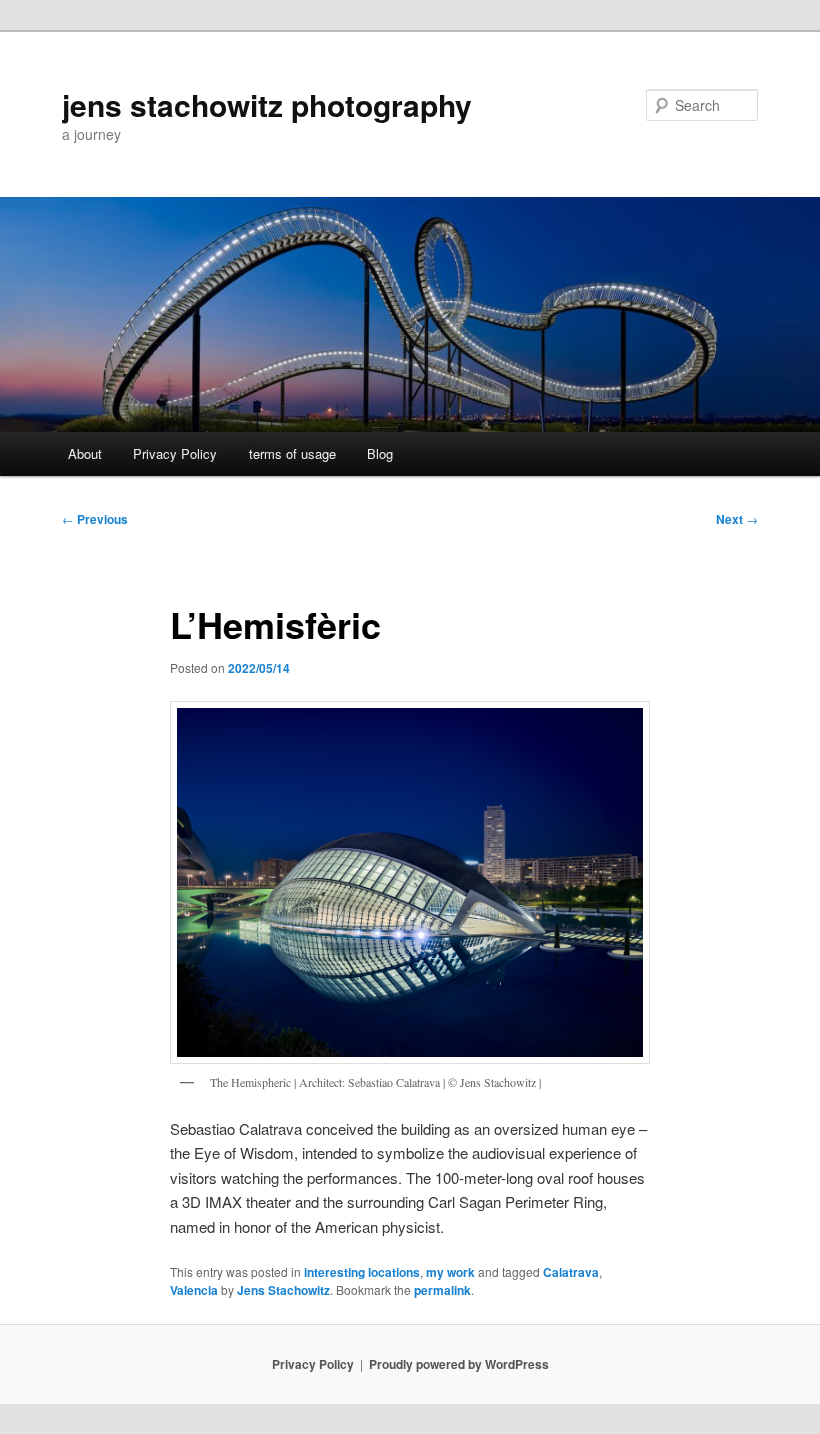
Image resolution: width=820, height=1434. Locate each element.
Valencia (194, 1290)
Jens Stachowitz (283, 1290)
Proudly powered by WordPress (459, 1364)
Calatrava (571, 1272)
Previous (95, 519)
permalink (442, 1290)
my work (450, 1272)
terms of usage (292, 453)
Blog (380, 453)
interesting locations (362, 1272)
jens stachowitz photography (267, 104)
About (85, 453)
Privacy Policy (175, 453)
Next (737, 519)
